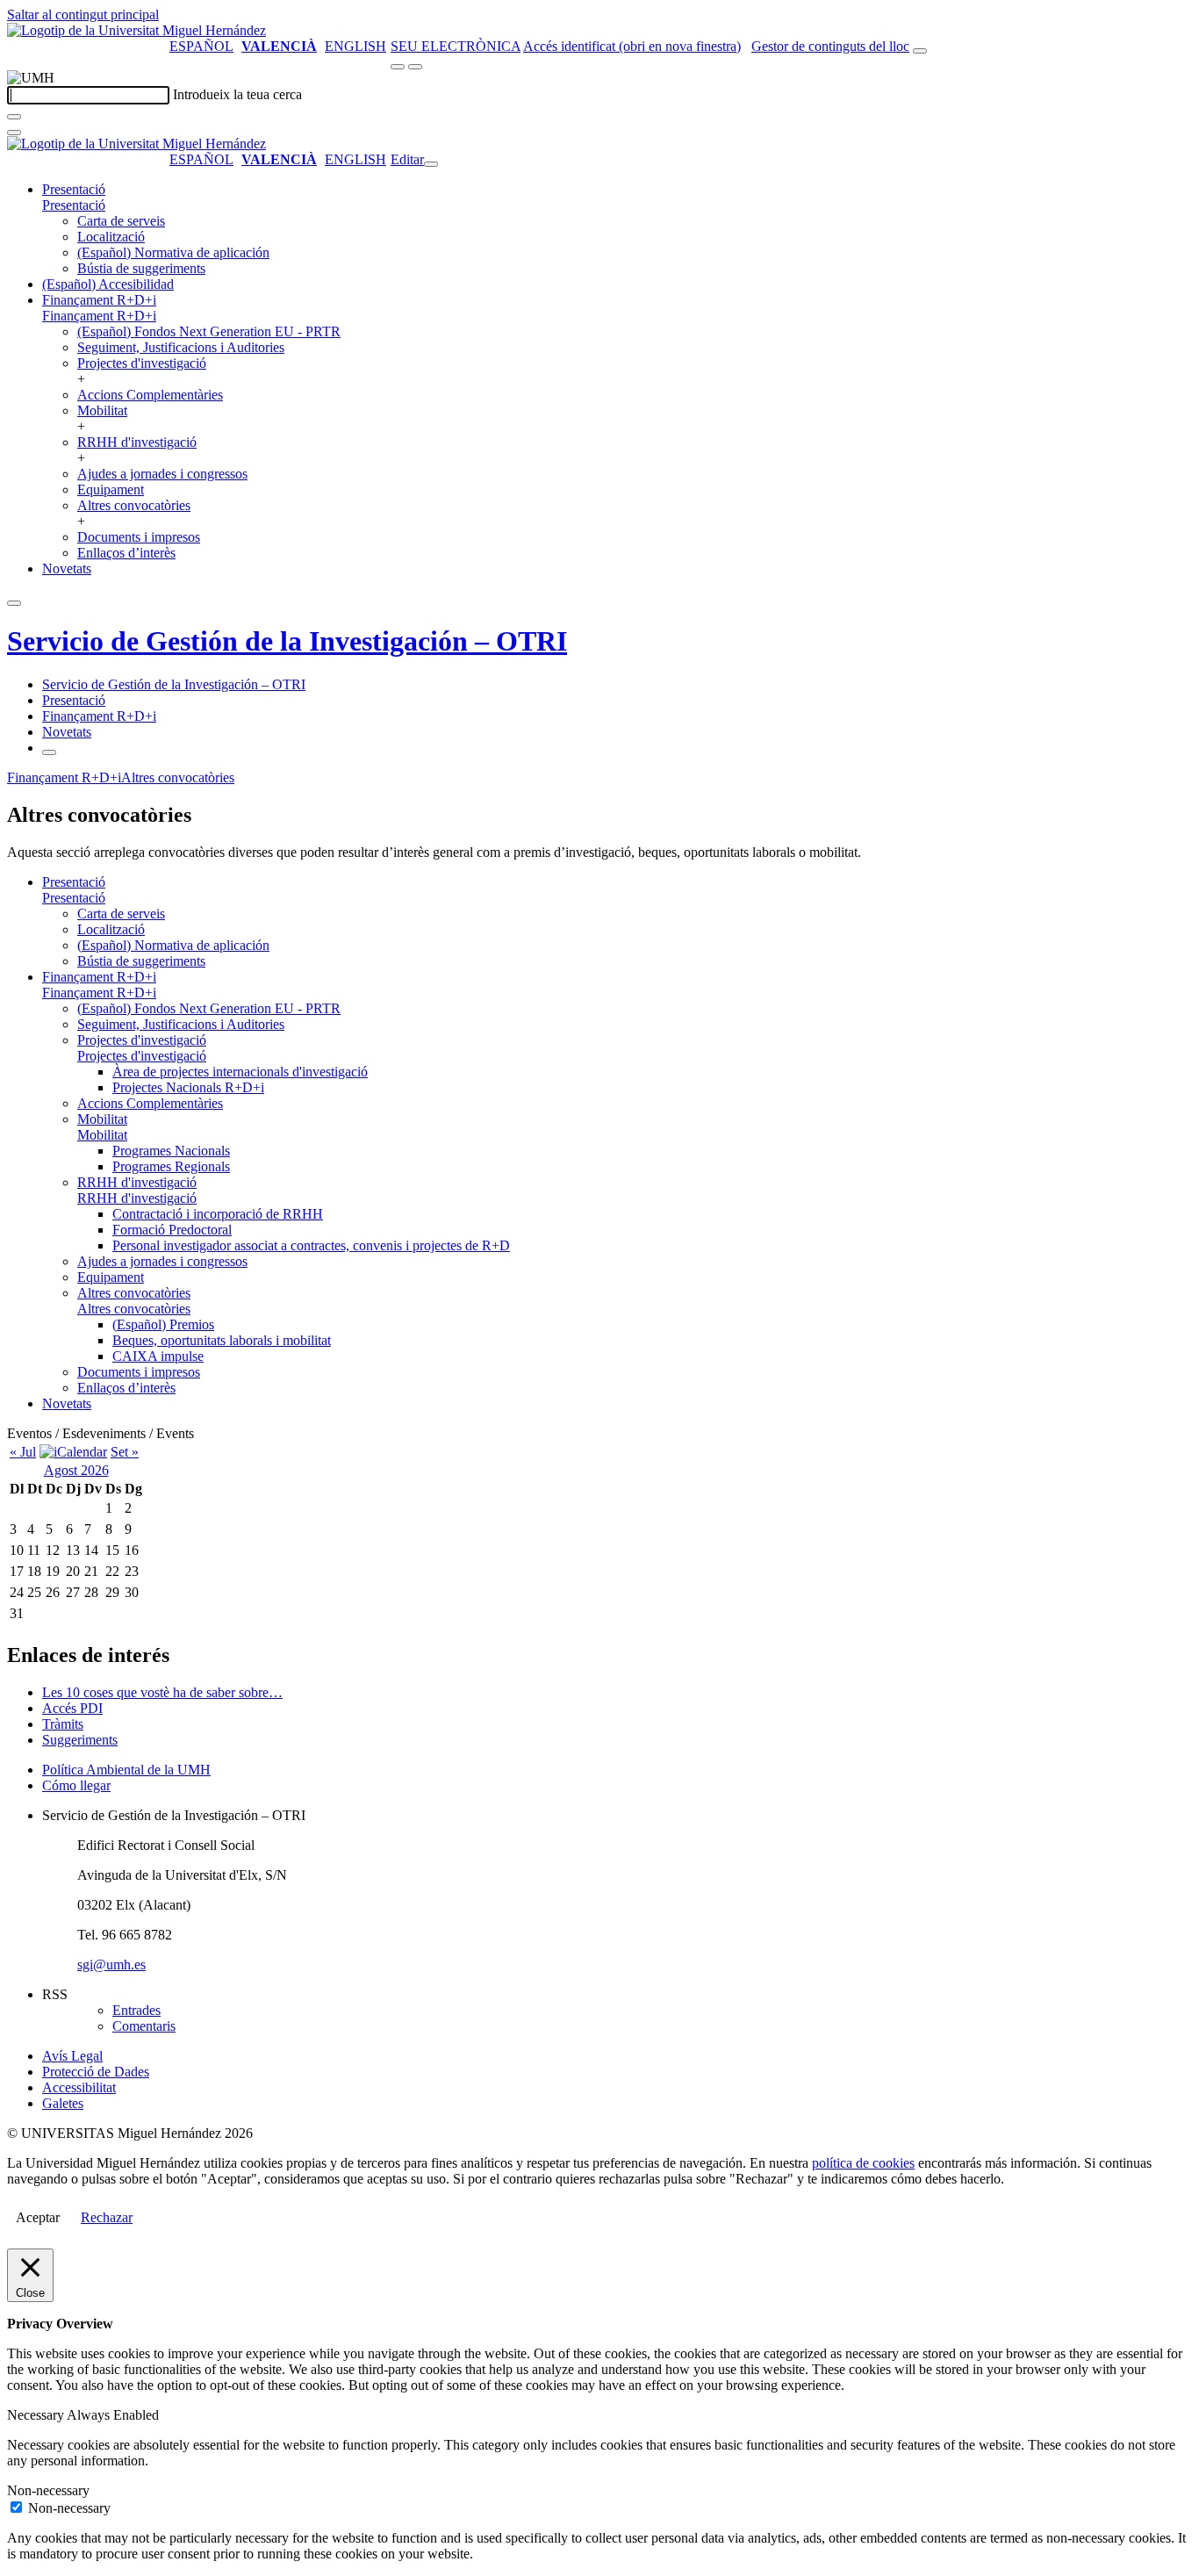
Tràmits (63, 1724)
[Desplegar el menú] (415, 67)
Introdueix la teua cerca (237, 94)
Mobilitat (102, 410)
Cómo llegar (76, 1785)
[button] (74, 205)
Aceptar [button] (38, 2217)
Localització (111, 237)
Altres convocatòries (134, 505)
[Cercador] (920, 51)
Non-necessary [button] (48, 2490)
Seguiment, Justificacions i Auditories (181, 347)
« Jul (23, 1452)
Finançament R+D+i (99, 300)
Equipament (111, 489)
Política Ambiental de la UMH (126, 1770)
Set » (125, 1452)
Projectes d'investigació (142, 363)
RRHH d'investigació (137, 442)
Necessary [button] (37, 2415)
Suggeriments (80, 1740)
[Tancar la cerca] (14, 133)
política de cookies (863, 2163)
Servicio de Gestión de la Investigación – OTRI (287, 641)
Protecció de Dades (96, 2072)
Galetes (63, 2103)
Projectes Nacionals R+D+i (188, 1087)
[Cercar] (14, 117)
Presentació (74, 189)
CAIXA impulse (158, 1356)
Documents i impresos (139, 537)
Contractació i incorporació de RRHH (218, 1214)
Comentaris (144, 2026)
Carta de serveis (121, 221)
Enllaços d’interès (126, 553)
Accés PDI (72, 1708)
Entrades (136, 2010)
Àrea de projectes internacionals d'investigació (240, 1072)
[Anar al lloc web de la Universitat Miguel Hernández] (136, 30)
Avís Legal (72, 2056)
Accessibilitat (79, 2087)
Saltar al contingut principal (83, 14)
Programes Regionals (171, 1166)
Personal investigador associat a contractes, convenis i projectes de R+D (311, 1245)
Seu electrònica (456, 46)
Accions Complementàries (150, 395)
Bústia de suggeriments (141, 268)
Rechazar (107, 2217)
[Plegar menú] (431, 164)
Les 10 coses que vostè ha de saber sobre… (162, 1692)
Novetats (67, 568)
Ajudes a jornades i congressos (162, 474)
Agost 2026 (76, 1470)
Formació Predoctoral (172, 1230)
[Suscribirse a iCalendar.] (73, 1452)
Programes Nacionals (171, 1151)
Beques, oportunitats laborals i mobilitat (222, 1340)
